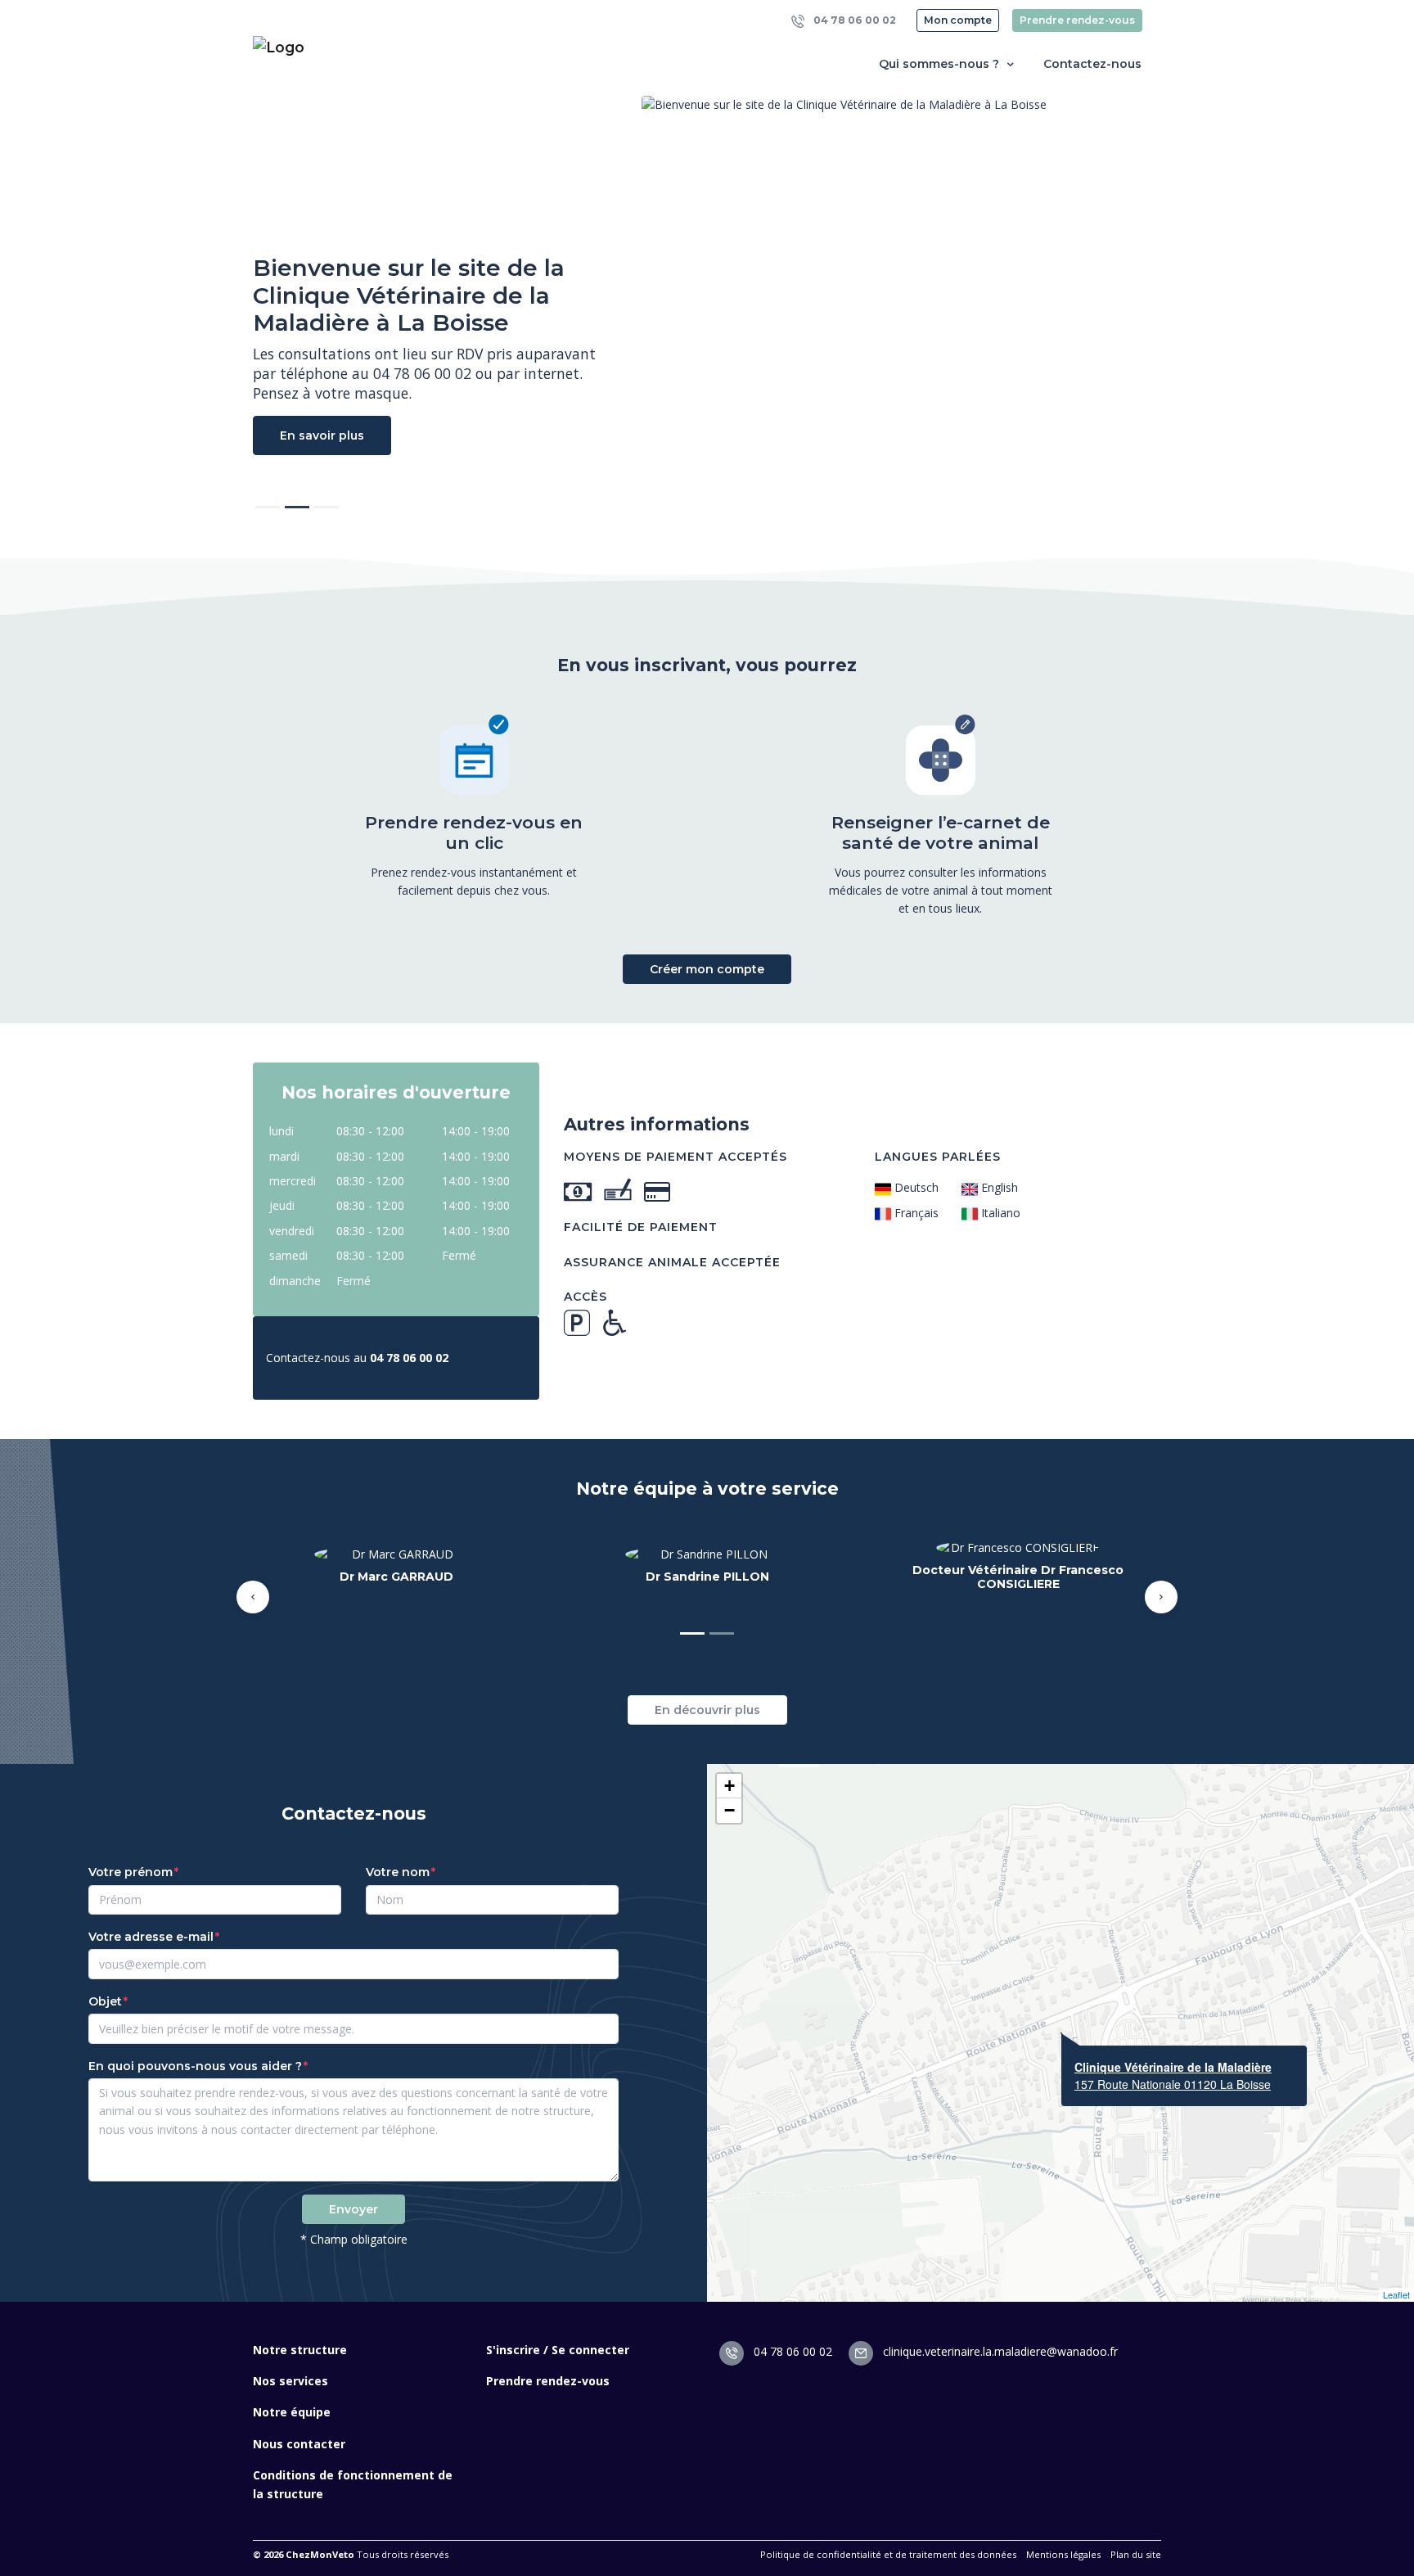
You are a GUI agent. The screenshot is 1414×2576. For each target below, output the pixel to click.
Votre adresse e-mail (151, 1937)
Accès (585, 1297)
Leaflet (1396, 2294)
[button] (253, 1597)
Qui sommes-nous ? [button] (941, 64)
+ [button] (730, 1786)
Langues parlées (938, 1157)
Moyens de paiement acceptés (675, 1157)
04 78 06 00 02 (853, 20)
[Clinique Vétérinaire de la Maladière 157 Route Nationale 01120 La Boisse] (1061, 2033)
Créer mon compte (707, 969)
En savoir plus (322, 435)
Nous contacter (299, 2444)
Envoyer (353, 2209)
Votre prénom (131, 1872)
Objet (105, 2001)
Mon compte (958, 20)
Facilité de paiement (641, 1227)
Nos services (290, 2381)
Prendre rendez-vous (1077, 20)
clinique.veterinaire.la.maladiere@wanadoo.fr (999, 2351)
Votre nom (398, 1872)
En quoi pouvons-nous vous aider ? (195, 2066)
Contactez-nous (1092, 64)
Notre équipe (292, 2412)
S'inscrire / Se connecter (558, 2350)
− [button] (730, 1810)
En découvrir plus (707, 1710)
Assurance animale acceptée (672, 1262)
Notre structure (300, 2350)
